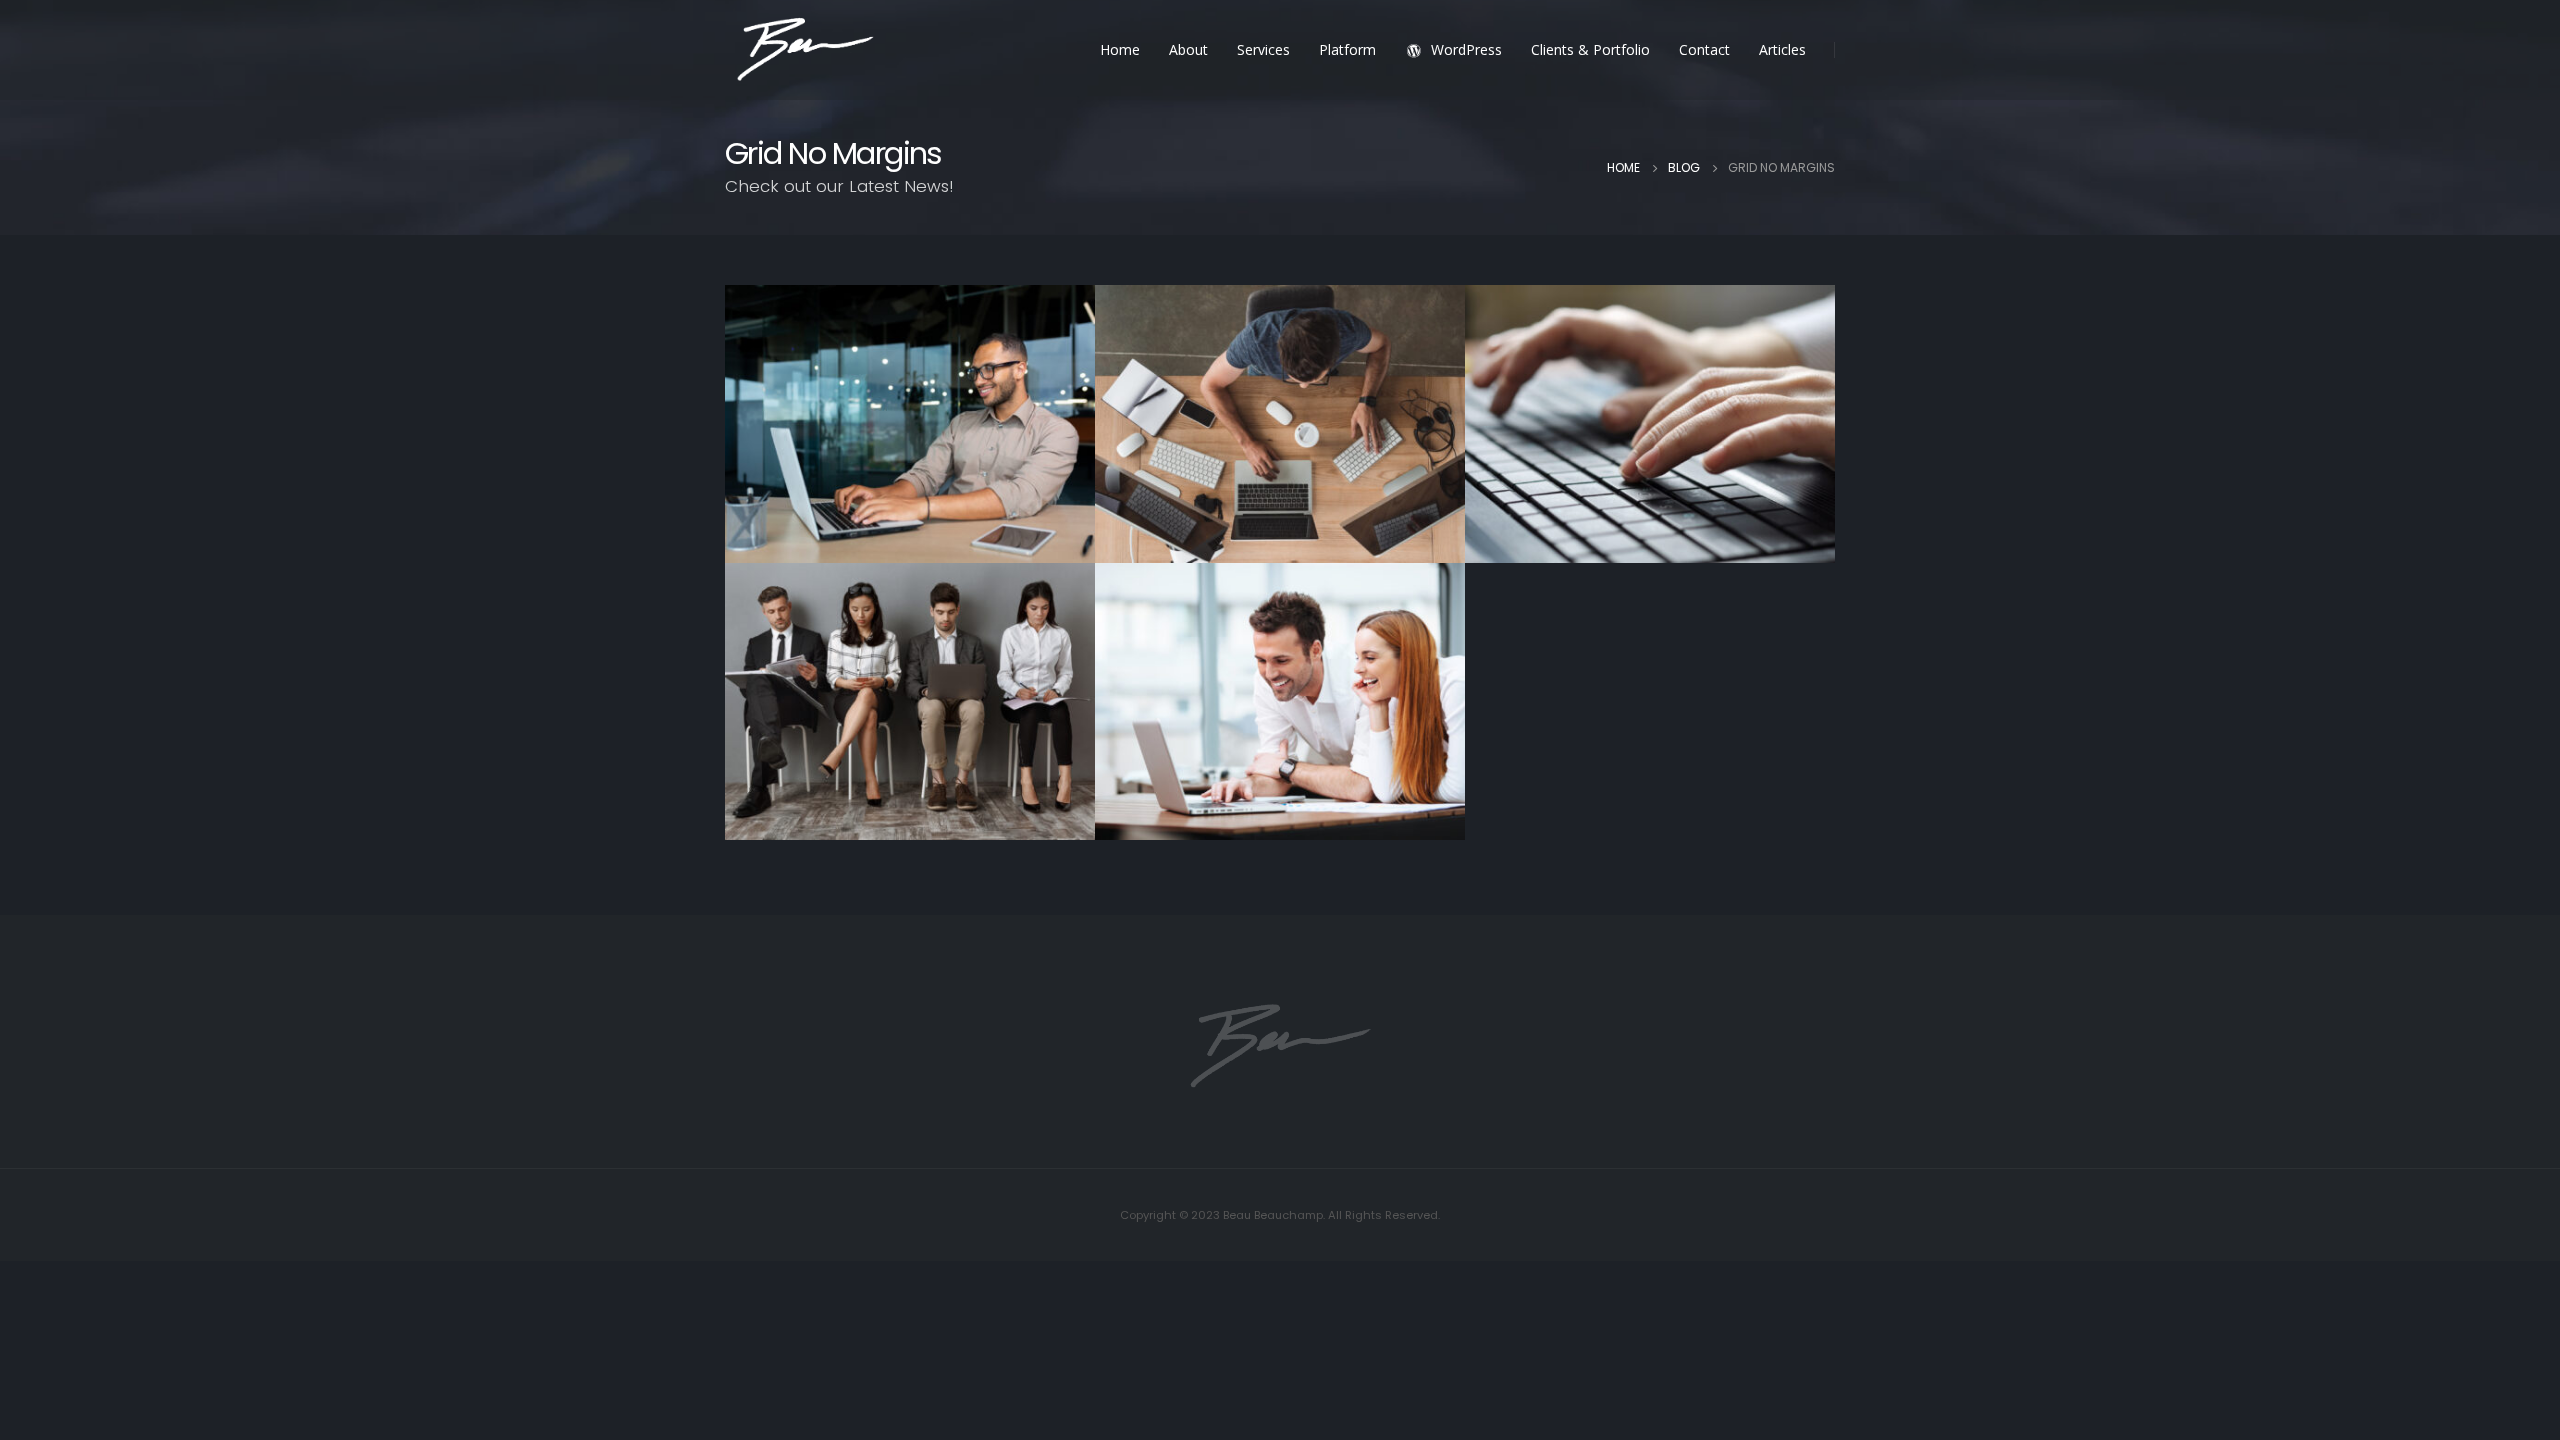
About (1188, 49)
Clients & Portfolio (1590, 49)
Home (1120, 49)
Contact (1704, 49)
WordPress (1466, 49)
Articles (1782, 49)
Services (1263, 49)
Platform (1347, 49)
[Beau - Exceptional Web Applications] (805, 50)
